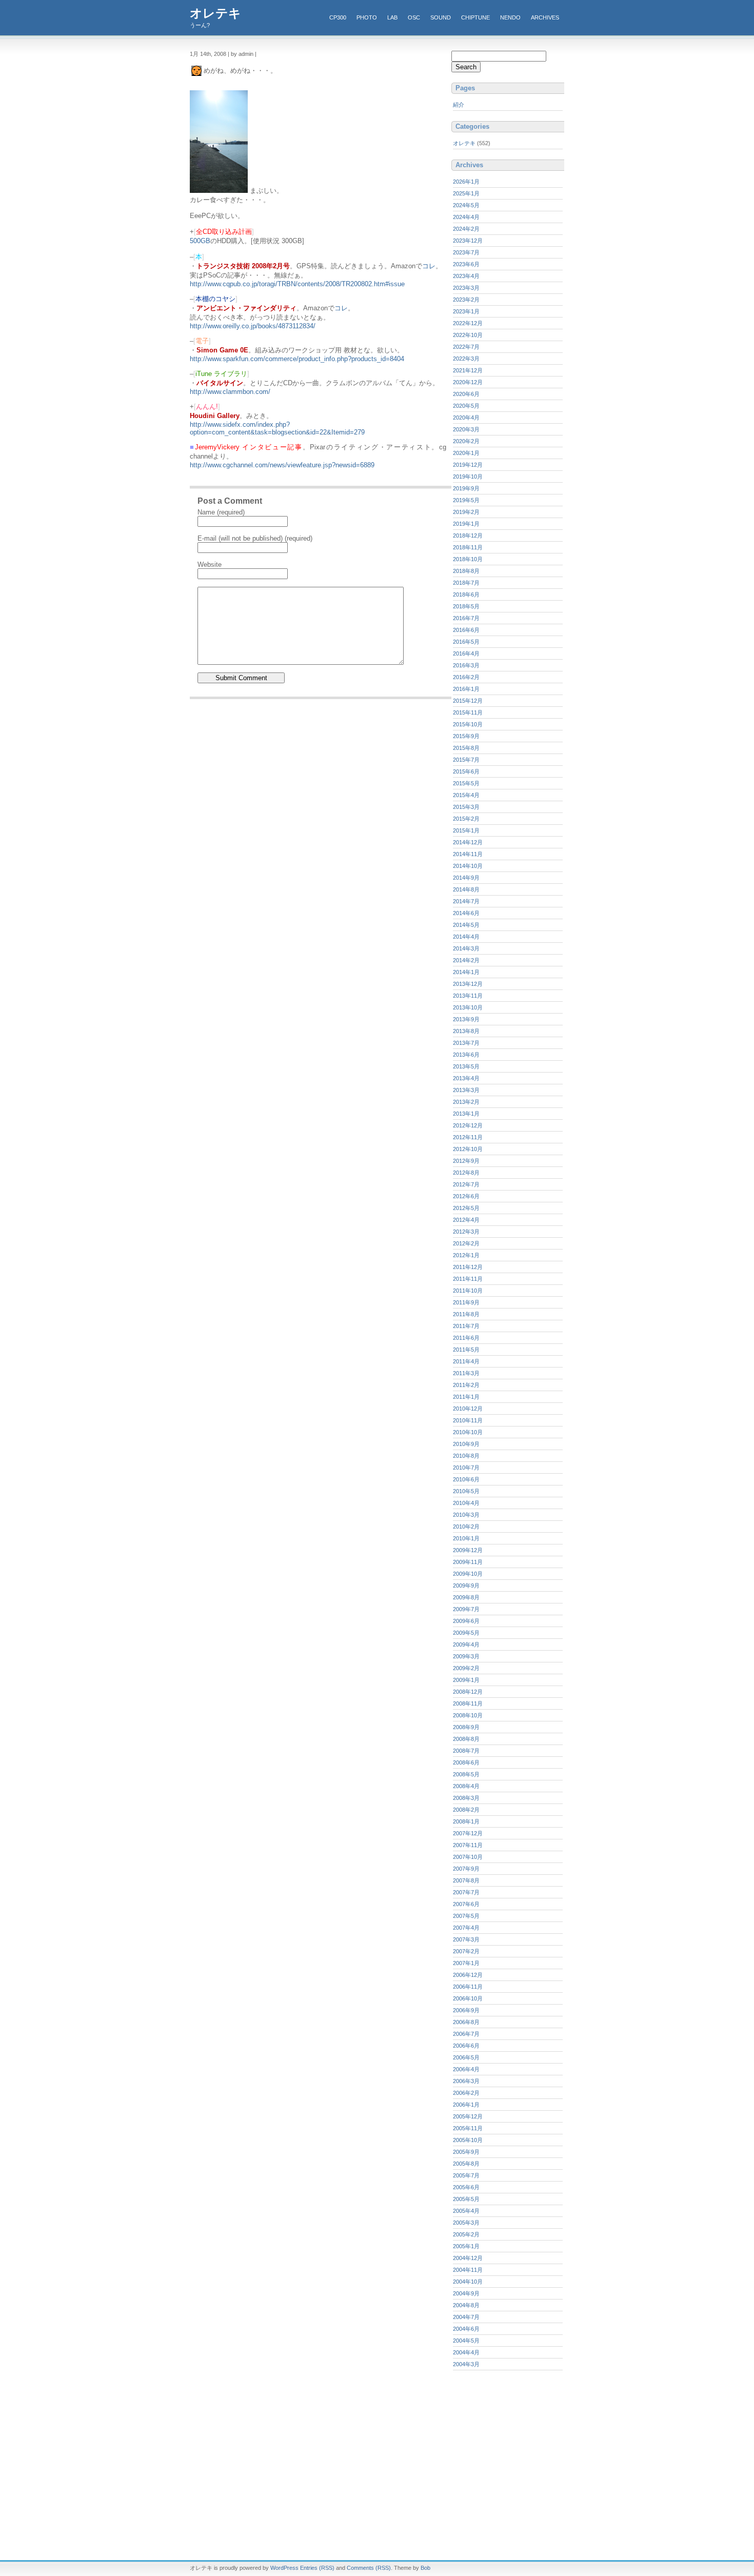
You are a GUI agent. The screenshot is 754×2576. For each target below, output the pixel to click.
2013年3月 (466, 1090)
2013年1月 (466, 1114)
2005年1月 (466, 2246)
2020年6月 (466, 394)
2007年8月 (466, 1880)
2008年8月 (466, 1739)
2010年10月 (468, 1432)
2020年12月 (468, 382)
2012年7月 (466, 1184)
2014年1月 (466, 972)
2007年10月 (468, 1857)
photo (367, 17)
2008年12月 (468, 1692)
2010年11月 (468, 1420)
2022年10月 (468, 335)
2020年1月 (466, 453)
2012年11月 (468, 1137)
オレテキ (215, 13)
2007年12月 (468, 1833)
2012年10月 (468, 1149)
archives (545, 17)
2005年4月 (466, 2211)
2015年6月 (466, 771)
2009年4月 (466, 1644)
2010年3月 (466, 1515)
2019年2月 (466, 512)
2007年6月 (466, 1904)
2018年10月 (468, 559)
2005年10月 (468, 2140)
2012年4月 (466, 1220)
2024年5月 (466, 205)
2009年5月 (466, 1633)
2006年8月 (466, 2022)
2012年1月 (466, 1255)
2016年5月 (466, 642)
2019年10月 (468, 477)
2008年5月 (466, 1774)
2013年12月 (468, 984)
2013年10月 (468, 1007)
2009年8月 (466, 1597)
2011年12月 (468, 1267)
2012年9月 (466, 1161)
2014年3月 (466, 948)
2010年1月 (466, 1538)
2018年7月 (466, 583)
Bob (425, 2568)
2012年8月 (466, 1173)
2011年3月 (466, 1373)
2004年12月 (468, 2258)
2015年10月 (468, 724)
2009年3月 (466, 1656)
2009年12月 (468, 1550)
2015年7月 (466, 760)
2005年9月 (466, 2152)
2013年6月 (466, 1055)
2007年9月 (466, 1869)
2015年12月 (468, 701)
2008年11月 (468, 1703)
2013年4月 (466, 1078)
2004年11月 (468, 2270)
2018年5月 (466, 606)
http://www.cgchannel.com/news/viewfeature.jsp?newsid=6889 (282, 465)
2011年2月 (466, 1385)
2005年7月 (466, 2175)
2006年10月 (468, 1998)
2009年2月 (466, 1668)
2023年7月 (466, 252)
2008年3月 (466, 1798)
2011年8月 (466, 1314)
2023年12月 (468, 241)
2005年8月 (466, 2164)
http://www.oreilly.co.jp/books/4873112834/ (253, 326)
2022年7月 (466, 347)
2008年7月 (466, 1751)
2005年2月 (466, 2234)
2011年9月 (466, 1302)
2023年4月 (466, 276)
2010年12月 (468, 1409)
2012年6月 (466, 1196)
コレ (429, 266)
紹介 (459, 105)
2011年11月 (468, 1279)
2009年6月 (466, 1621)
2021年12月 (468, 370)
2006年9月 (466, 2010)
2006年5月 (466, 2057)
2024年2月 (466, 229)
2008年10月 (468, 1715)
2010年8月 (466, 1456)
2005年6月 (466, 2187)
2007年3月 (466, 1939)
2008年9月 (466, 1727)
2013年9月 (466, 1019)
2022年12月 (468, 323)
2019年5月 (466, 500)
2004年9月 (466, 2293)
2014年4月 (466, 937)
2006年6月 (466, 2046)
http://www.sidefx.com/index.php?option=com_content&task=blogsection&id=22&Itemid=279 (277, 428)
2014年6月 (466, 913)
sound (441, 17)
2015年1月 (466, 830)
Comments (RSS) (369, 2568)
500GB (200, 241)
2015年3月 (466, 807)
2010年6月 (466, 1479)
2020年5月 (466, 406)
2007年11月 (468, 1845)
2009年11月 (468, 1562)
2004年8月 (466, 2305)
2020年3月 (466, 429)
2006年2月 (466, 2093)
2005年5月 (466, 2199)
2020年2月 (466, 441)
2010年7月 (466, 1468)
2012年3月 (466, 1232)
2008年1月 (466, 1821)
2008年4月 (466, 1786)
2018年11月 (468, 547)
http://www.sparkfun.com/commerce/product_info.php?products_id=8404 (297, 359)
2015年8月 (466, 748)
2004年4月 (466, 2352)
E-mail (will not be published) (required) (255, 538)
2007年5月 (466, 1916)
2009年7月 (466, 1609)
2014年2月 (466, 960)
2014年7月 (466, 901)
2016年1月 (466, 689)
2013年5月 (466, 1066)
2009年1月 (466, 1680)
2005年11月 (468, 2128)
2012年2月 (466, 1243)
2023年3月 (466, 288)
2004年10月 (468, 2282)
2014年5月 (466, 925)
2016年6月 (466, 630)
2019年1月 (466, 524)
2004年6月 (466, 2329)
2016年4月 (466, 653)
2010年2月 (466, 1527)
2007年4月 (466, 1928)
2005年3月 (466, 2223)
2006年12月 (468, 1975)
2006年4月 (466, 2069)
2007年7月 (466, 1892)
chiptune (475, 17)
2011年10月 (468, 1291)
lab (392, 17)
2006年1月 (466, 2105)
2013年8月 (466, 1031)
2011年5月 (466, 1350)
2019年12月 (468, 465)
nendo (510, 17)
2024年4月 (466, 217)
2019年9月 (466, 488)
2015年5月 (466, 783)
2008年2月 (466, 1810)
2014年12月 (468, 842)
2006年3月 (466, 2081)
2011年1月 (466, 1397)
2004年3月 (466, 2364)
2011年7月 (466, 1326)
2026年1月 (466, 182)
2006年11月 (468, 1987)
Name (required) (221, 512)
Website (210, 564)
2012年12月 (468, 1125)
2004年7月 (466, 2317)
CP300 (338, 17)
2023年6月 (466, 264)
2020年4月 (466, 418)
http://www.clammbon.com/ (230, 392)
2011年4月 (466, 1361)
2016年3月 (466, 665)
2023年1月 (466, 311)
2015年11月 (468, 712)
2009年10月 (468, 1574)
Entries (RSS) (317, 2568)
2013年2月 (466, 1102)
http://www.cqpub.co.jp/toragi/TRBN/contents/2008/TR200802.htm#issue (297, 284)
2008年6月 (466, 1762)
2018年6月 (466, 595)
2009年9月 (466, 1586)
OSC (414, 17)
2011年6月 (466, 1338)
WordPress (284, 2568)
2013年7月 (466, 1043)
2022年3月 (466, 359)
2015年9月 (466, 736)
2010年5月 (466, 1491)
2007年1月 (466, 1963)
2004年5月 (466, 2341)
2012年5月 (466, 1208)
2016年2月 (466, 677)
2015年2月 (466, 819)
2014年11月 (468, 854)
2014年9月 (466, 878)
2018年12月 (468, 536)
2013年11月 (468, 996)
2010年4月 (466, 1503)
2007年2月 (466, 1951)
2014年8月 (466, 889)
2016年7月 (466, 618)
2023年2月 (466, 300)
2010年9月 (466, 1444)
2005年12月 (468, 2116)
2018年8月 (466, 571)
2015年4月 (466, 795)
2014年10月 (468, 866)
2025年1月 (466, 193)
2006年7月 (466, 2034)
